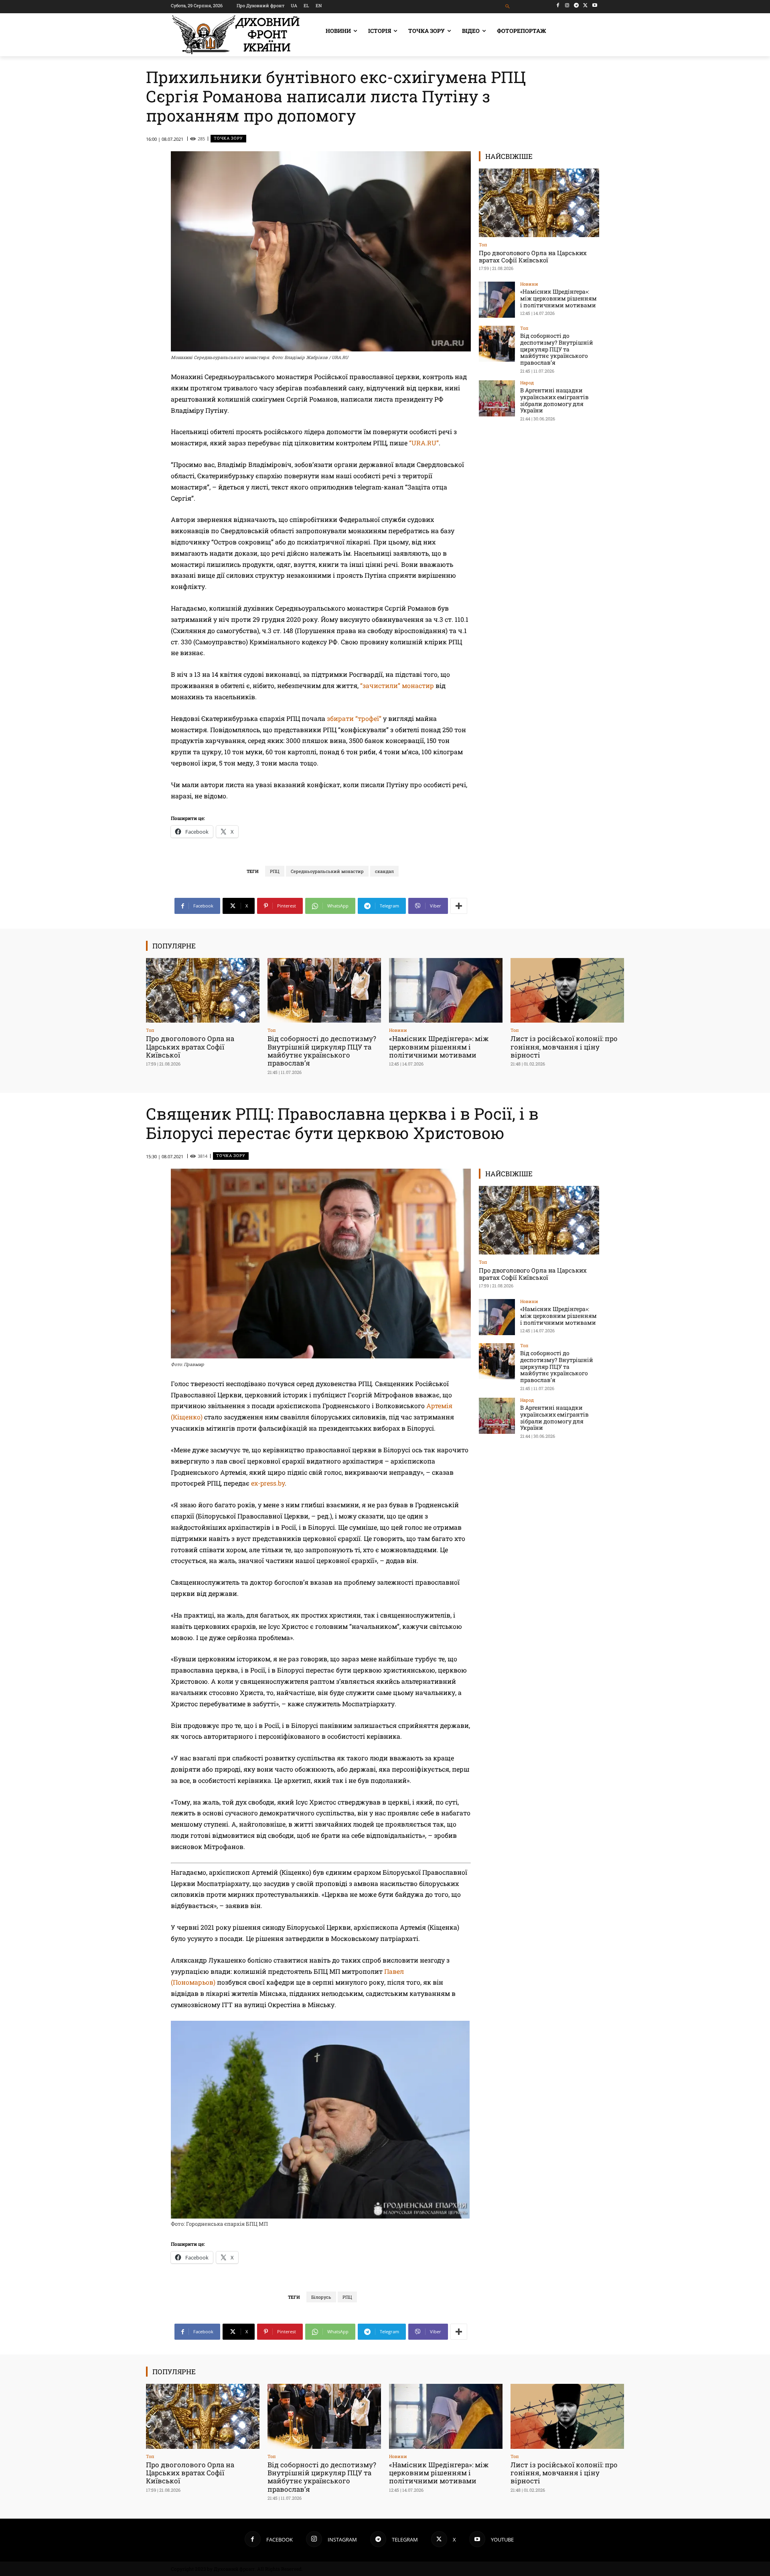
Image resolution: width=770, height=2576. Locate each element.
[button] (508, 7)
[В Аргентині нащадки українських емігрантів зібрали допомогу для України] (497, 398)
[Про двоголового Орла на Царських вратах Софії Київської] (539, 203)
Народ (527, 383)
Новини (529, 284)
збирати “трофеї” (354, 718)
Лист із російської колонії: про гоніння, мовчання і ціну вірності (564, 1047)
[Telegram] (576, 5)
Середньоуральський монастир (327, 871)
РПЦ (275, 871)
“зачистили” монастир (397, 685)
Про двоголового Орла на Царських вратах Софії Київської (533, 256)
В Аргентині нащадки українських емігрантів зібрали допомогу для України (554, 400)
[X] (585, 5)
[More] (459, 906)
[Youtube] (595, 5)
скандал (384, 871)
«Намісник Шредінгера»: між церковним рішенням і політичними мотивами (558, 298)
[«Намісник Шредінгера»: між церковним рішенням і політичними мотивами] (497, 300)
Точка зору (228, 138)
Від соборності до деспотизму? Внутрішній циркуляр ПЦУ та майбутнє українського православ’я (557, 349)
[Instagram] (567, 5)
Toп (483, 245)
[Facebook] (558, 5)
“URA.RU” (424, 443)
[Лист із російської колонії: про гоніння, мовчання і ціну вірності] (567, 990)
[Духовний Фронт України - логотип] (236, 35)
